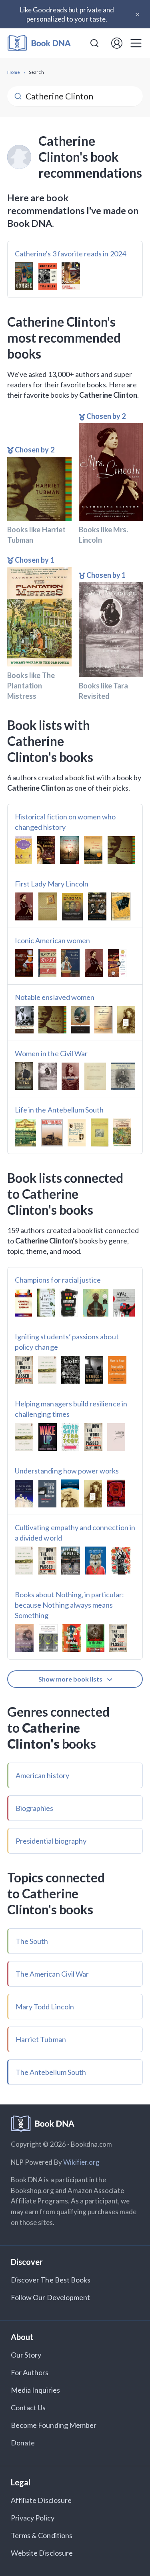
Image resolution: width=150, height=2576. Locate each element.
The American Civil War (52, 1974)
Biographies (35, 1808)
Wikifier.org (82, 2162)
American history (42, 1775)
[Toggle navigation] (136, 43)
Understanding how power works (67, 1471)
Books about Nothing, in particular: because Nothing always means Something (69, 1605)
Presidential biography (51, 1841)
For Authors (30, 2372)
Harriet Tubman (41, 2039)
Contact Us (28, 2407)
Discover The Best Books (51, 2280)
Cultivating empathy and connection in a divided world (75, 1533)
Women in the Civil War (51, 1053)
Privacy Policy (33, 2518)
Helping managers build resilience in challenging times (71, 1409)
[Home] (39, 43)
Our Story (26, 2355)
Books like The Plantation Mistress (31, 686)
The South (32, 1941)
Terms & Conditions (42, 2535)
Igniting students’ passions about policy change (67, 1342)
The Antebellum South (51, 2072)
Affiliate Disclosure (41, 2500)
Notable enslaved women (55, 997)
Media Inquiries (35, 2390)
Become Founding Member (54, 2425)
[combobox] (94, 43)
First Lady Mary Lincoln (52, 884)
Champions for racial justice (58, 1280)
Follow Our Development (50, 2297)
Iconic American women (52, 940)
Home (14, 72)
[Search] (94, 43)
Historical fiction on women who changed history (65, 822)
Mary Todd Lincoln (45, 2007)
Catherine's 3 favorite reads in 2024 (70, 254)
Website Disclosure (42, 2553)
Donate (23, 2443)
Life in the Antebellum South (59, 1110)
